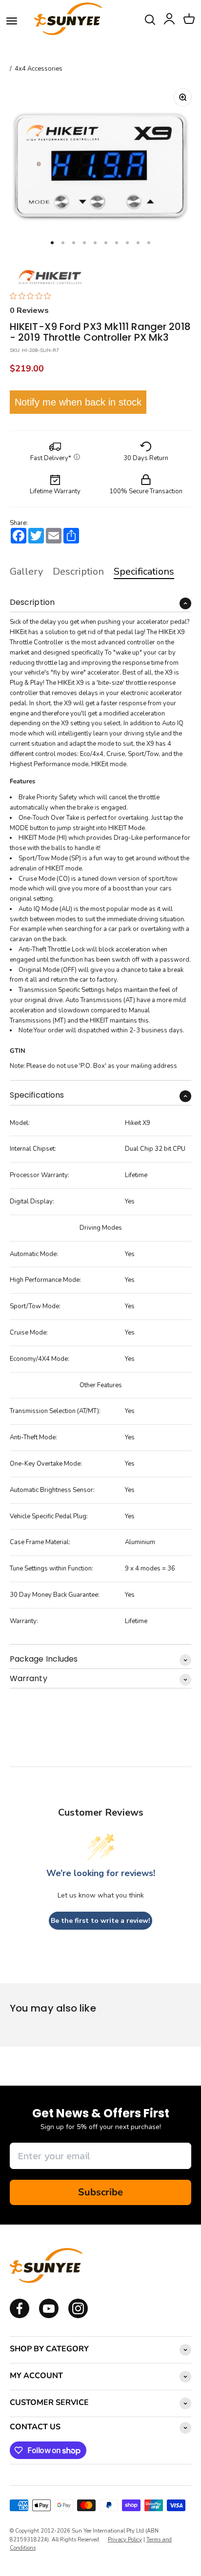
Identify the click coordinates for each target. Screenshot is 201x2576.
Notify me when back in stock (78, 402)
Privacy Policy (125, 2540)
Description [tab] (78, 571)
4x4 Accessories (39, 69)
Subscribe (100, 2192)
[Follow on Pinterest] (78, 2316)
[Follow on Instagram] (49, 2316)
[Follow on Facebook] (20, 2316)
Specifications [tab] (144, 571)
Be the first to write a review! (100, 1921)
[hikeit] (50, 275)
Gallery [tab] (26, 571)
